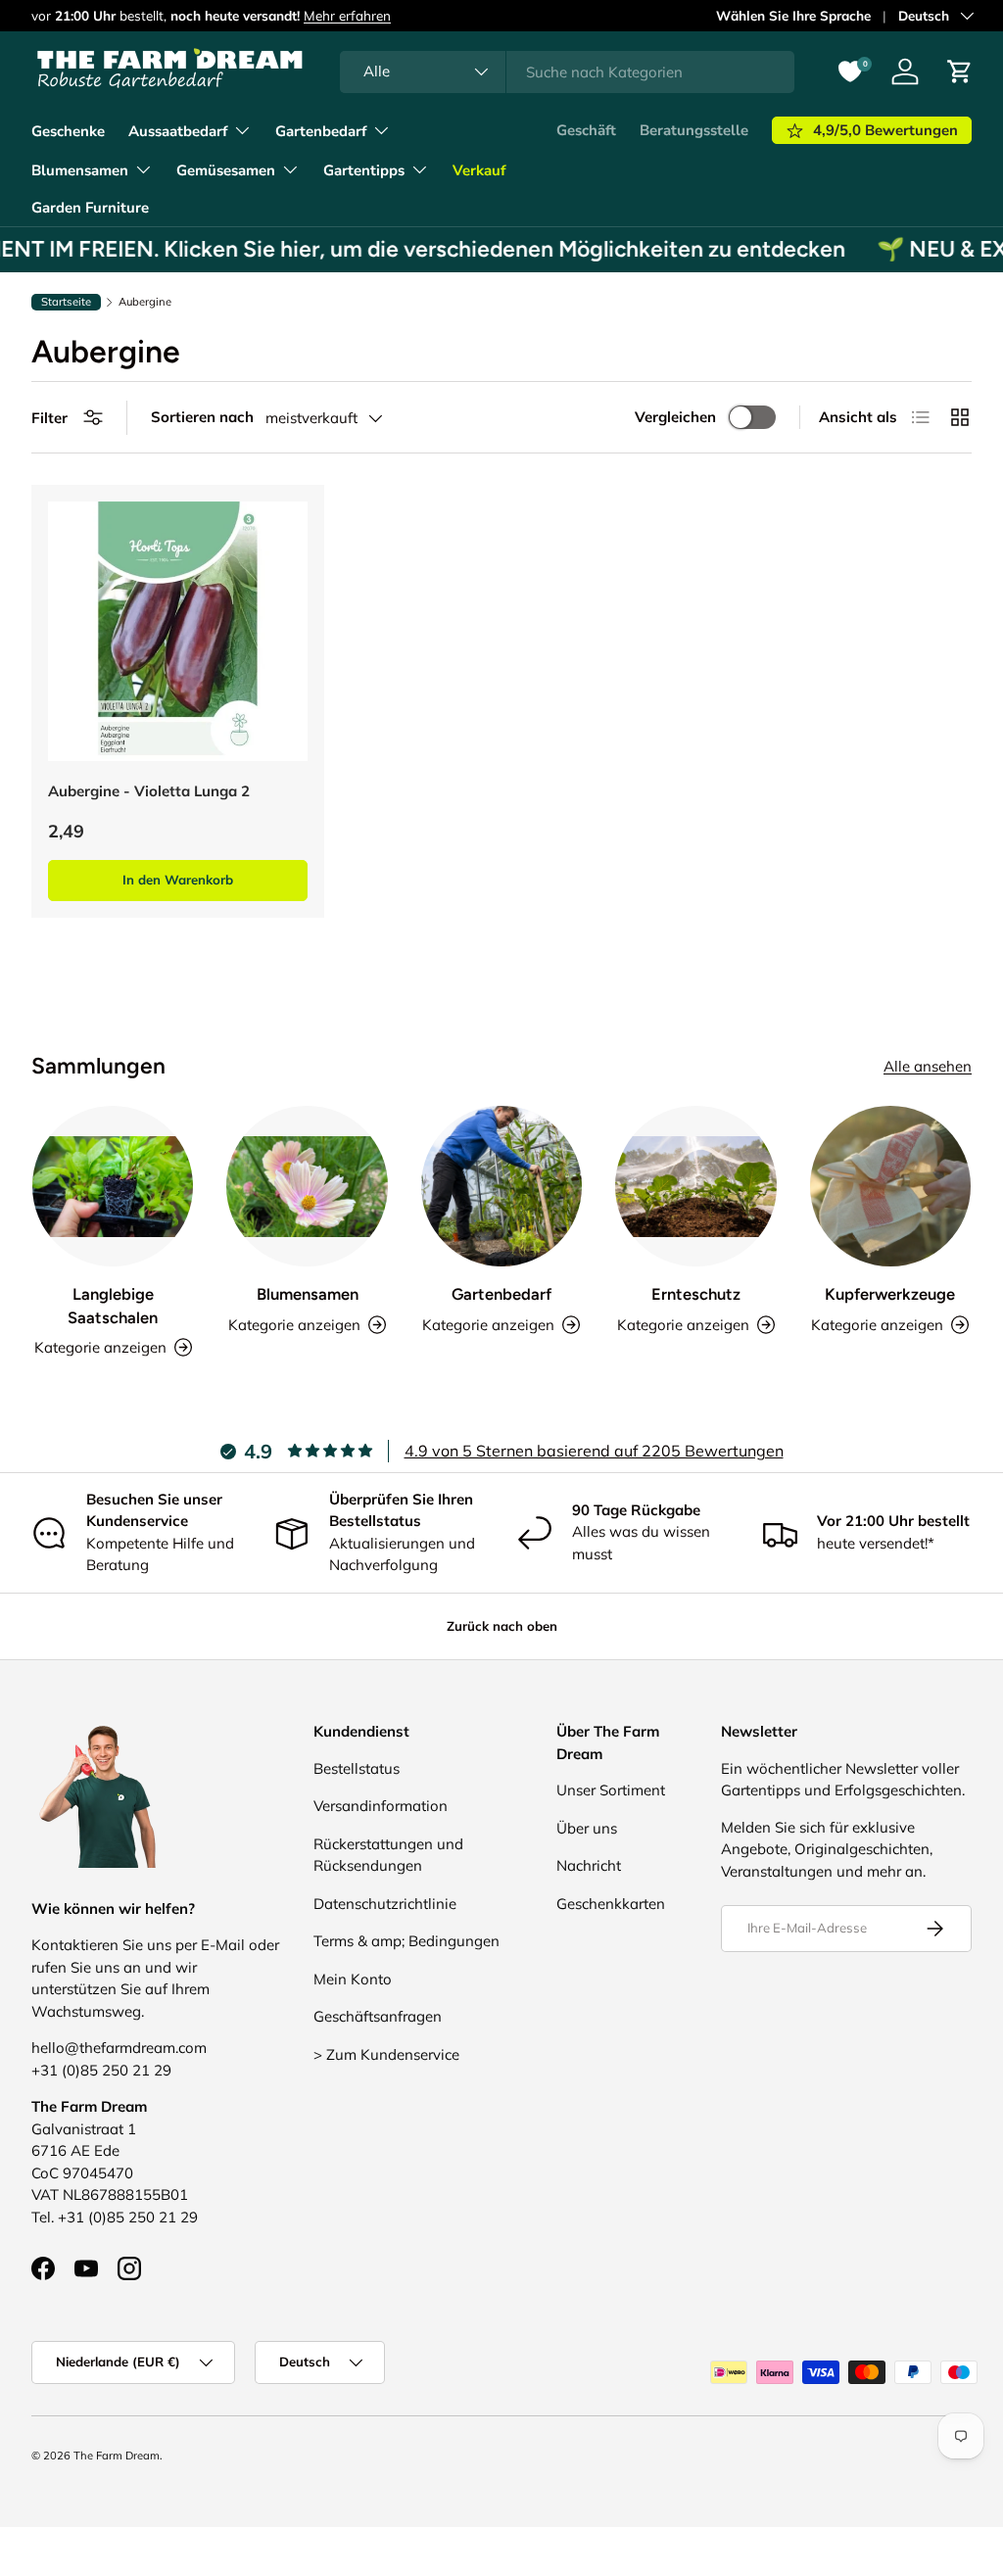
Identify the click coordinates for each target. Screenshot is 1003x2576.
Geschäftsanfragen (378, 2016)
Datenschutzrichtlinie (385, 1904)
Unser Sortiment (611, 1790)
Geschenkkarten (611, 1904)
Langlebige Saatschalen (113, 1305)
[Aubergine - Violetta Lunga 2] (178, 631)
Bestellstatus (357, 1768)
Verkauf (479, 170)
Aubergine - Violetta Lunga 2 (149, 791)
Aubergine (145, 302)
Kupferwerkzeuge (890, 1294)
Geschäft (586, 130)
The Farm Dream (117, 2456)
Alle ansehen (928, 1066)
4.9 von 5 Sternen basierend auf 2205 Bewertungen (594, 1451)
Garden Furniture (90, 208)
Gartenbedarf (501, 1294)
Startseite (66, 302)
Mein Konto (353, 1979)
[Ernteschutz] (695, 1186)
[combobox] (568, 72)
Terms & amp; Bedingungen (406, 1941)
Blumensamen (308, 1294)
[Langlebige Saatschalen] (113, 1186)
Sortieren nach (202, 417)
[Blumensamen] (307, 1186)
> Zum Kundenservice (386, 2054)
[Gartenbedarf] (501, 1186)
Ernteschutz (696, 1294)
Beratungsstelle (694, 130)
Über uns (587, 1828)
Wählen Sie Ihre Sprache (793, 15)
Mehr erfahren (347, 15)
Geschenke (68, 131)
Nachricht (589, 1865)
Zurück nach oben (502, 1626)
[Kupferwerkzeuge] (890, 1186)
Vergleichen (675, 417)
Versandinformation (381, 1806)
